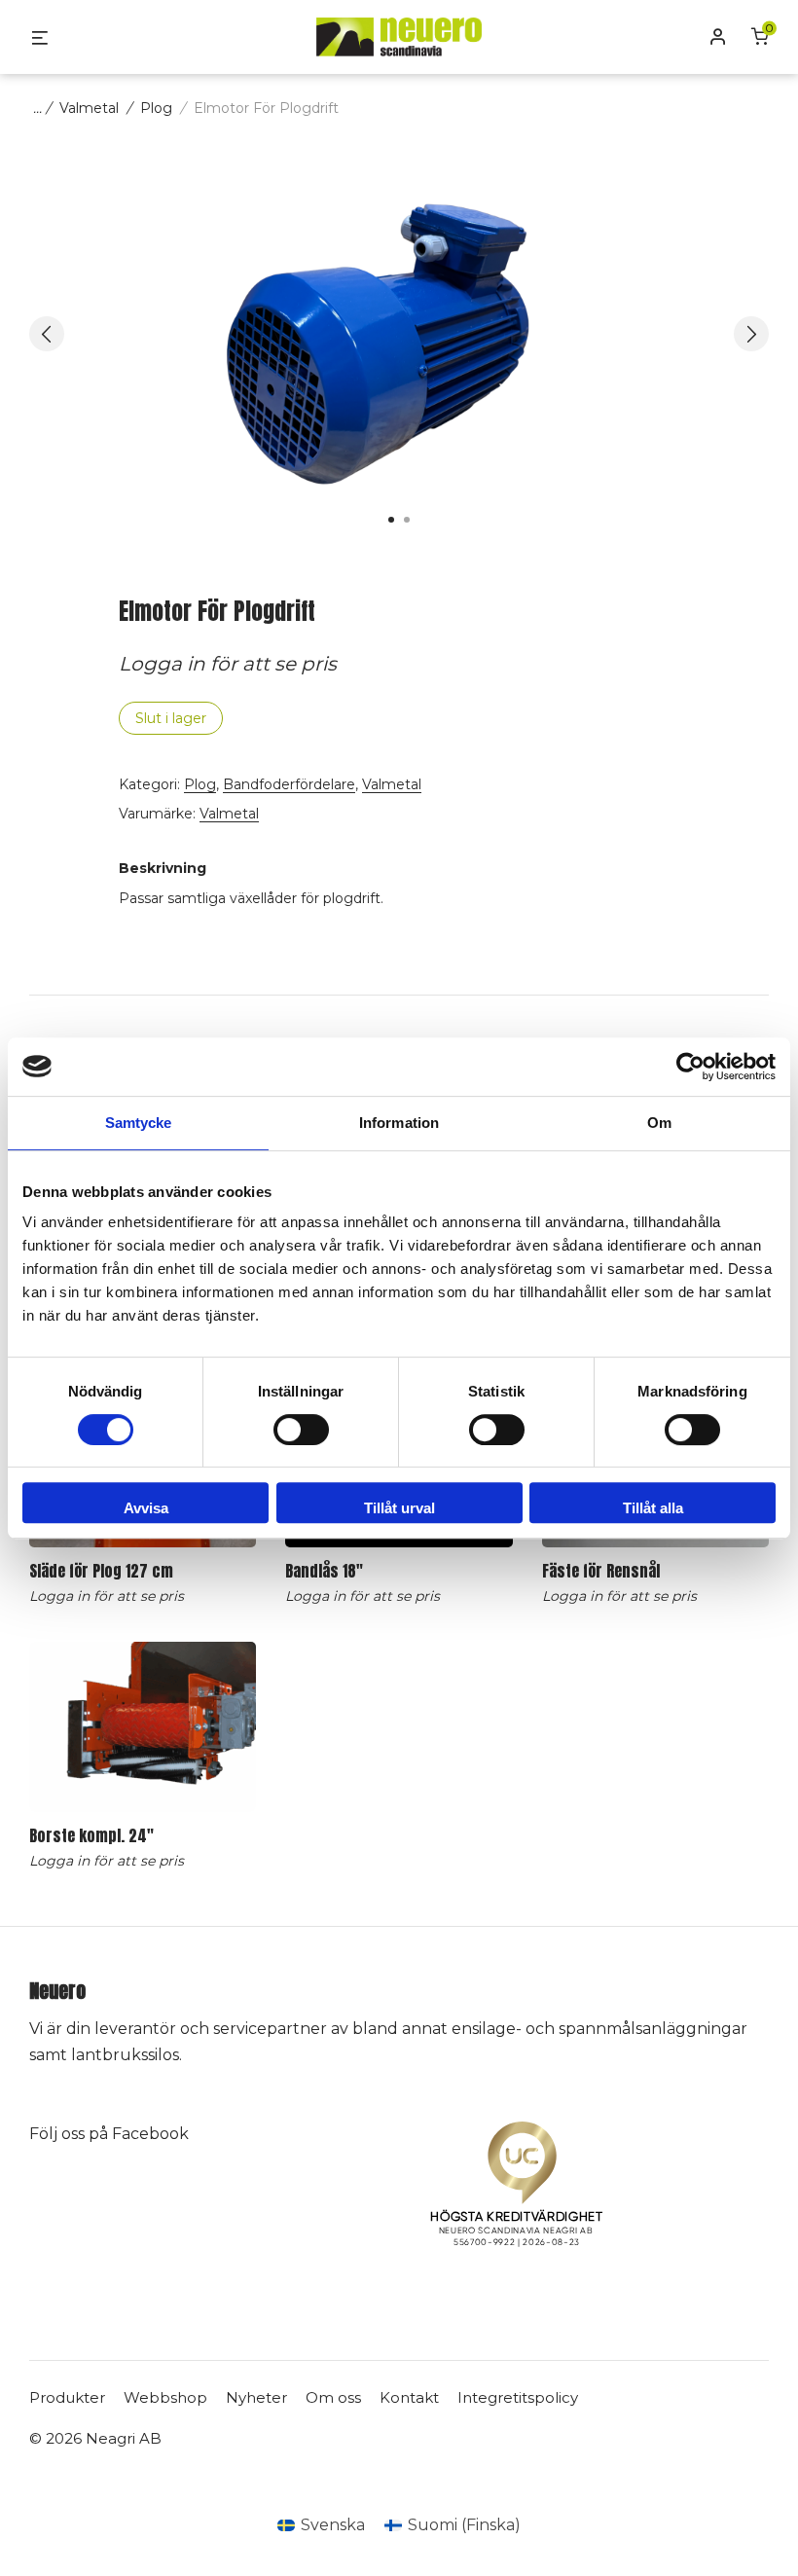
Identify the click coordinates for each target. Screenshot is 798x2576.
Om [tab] (659, 1123)
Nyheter (256, 2397)
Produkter (67, 2397)
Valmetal (89, 108)
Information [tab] (399, 1123)
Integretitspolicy (518, 2397)
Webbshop (165, 2397)
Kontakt (409, 2397)
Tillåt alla (653, 1508)
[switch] (301, 1430)
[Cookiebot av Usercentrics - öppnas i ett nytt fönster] (690, 1067)
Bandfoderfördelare (289, 784)
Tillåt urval (399, 1508)
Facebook (150, 2134)
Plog (156, 108)
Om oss (333, 2397)
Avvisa (146, 1508)
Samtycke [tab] (139, 1123)
